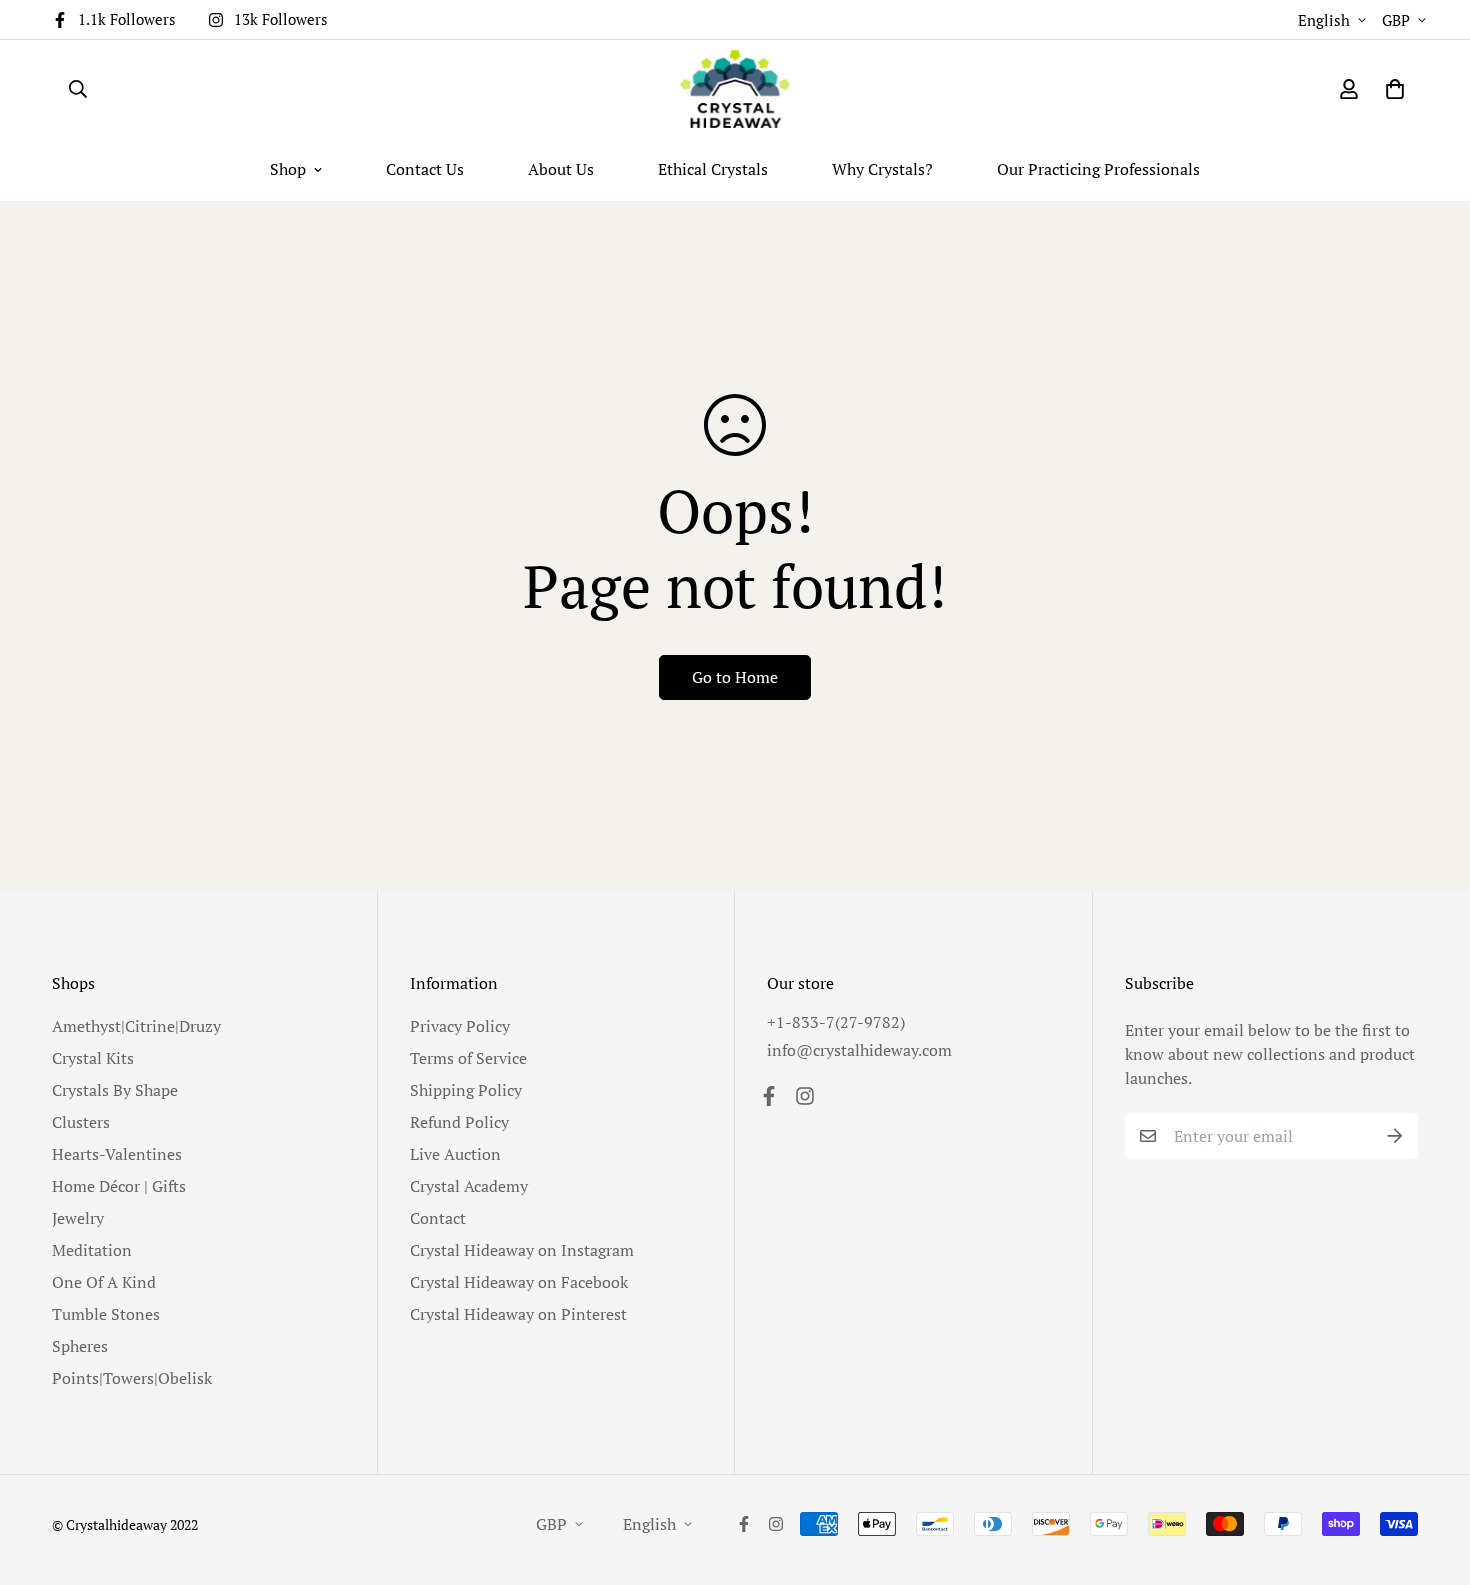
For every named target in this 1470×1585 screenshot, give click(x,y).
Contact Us (425, 169)
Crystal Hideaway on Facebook (519, 1282)
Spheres (80, 1346)
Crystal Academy (469, 1186)
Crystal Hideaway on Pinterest (518, 1314)
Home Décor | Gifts (119, 1186)
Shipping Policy (466, 1090)
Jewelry (78, 1218)
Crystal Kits (93, 1058)
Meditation (92, 1250)
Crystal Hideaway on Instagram (522, 1250)
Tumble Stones (106, 1314)
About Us (561, 169)
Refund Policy (459, 1122)
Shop (288, 169)
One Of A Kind (104, 1282)
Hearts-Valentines (117, 1154)
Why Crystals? (882, 169)
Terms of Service (468, 1058)
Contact (438, 1218)
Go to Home (735, 677)
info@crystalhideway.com (859, 1050)
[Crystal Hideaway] (735, 89)
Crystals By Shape (115, 1090)
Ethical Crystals (713, 169)
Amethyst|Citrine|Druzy (136, 1026)
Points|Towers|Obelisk (132, 1378)
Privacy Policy (460, 1026)
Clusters (81, 1122)
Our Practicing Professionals (1098, 169)
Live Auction (455, 1154)
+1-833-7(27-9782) (836, 1022)
